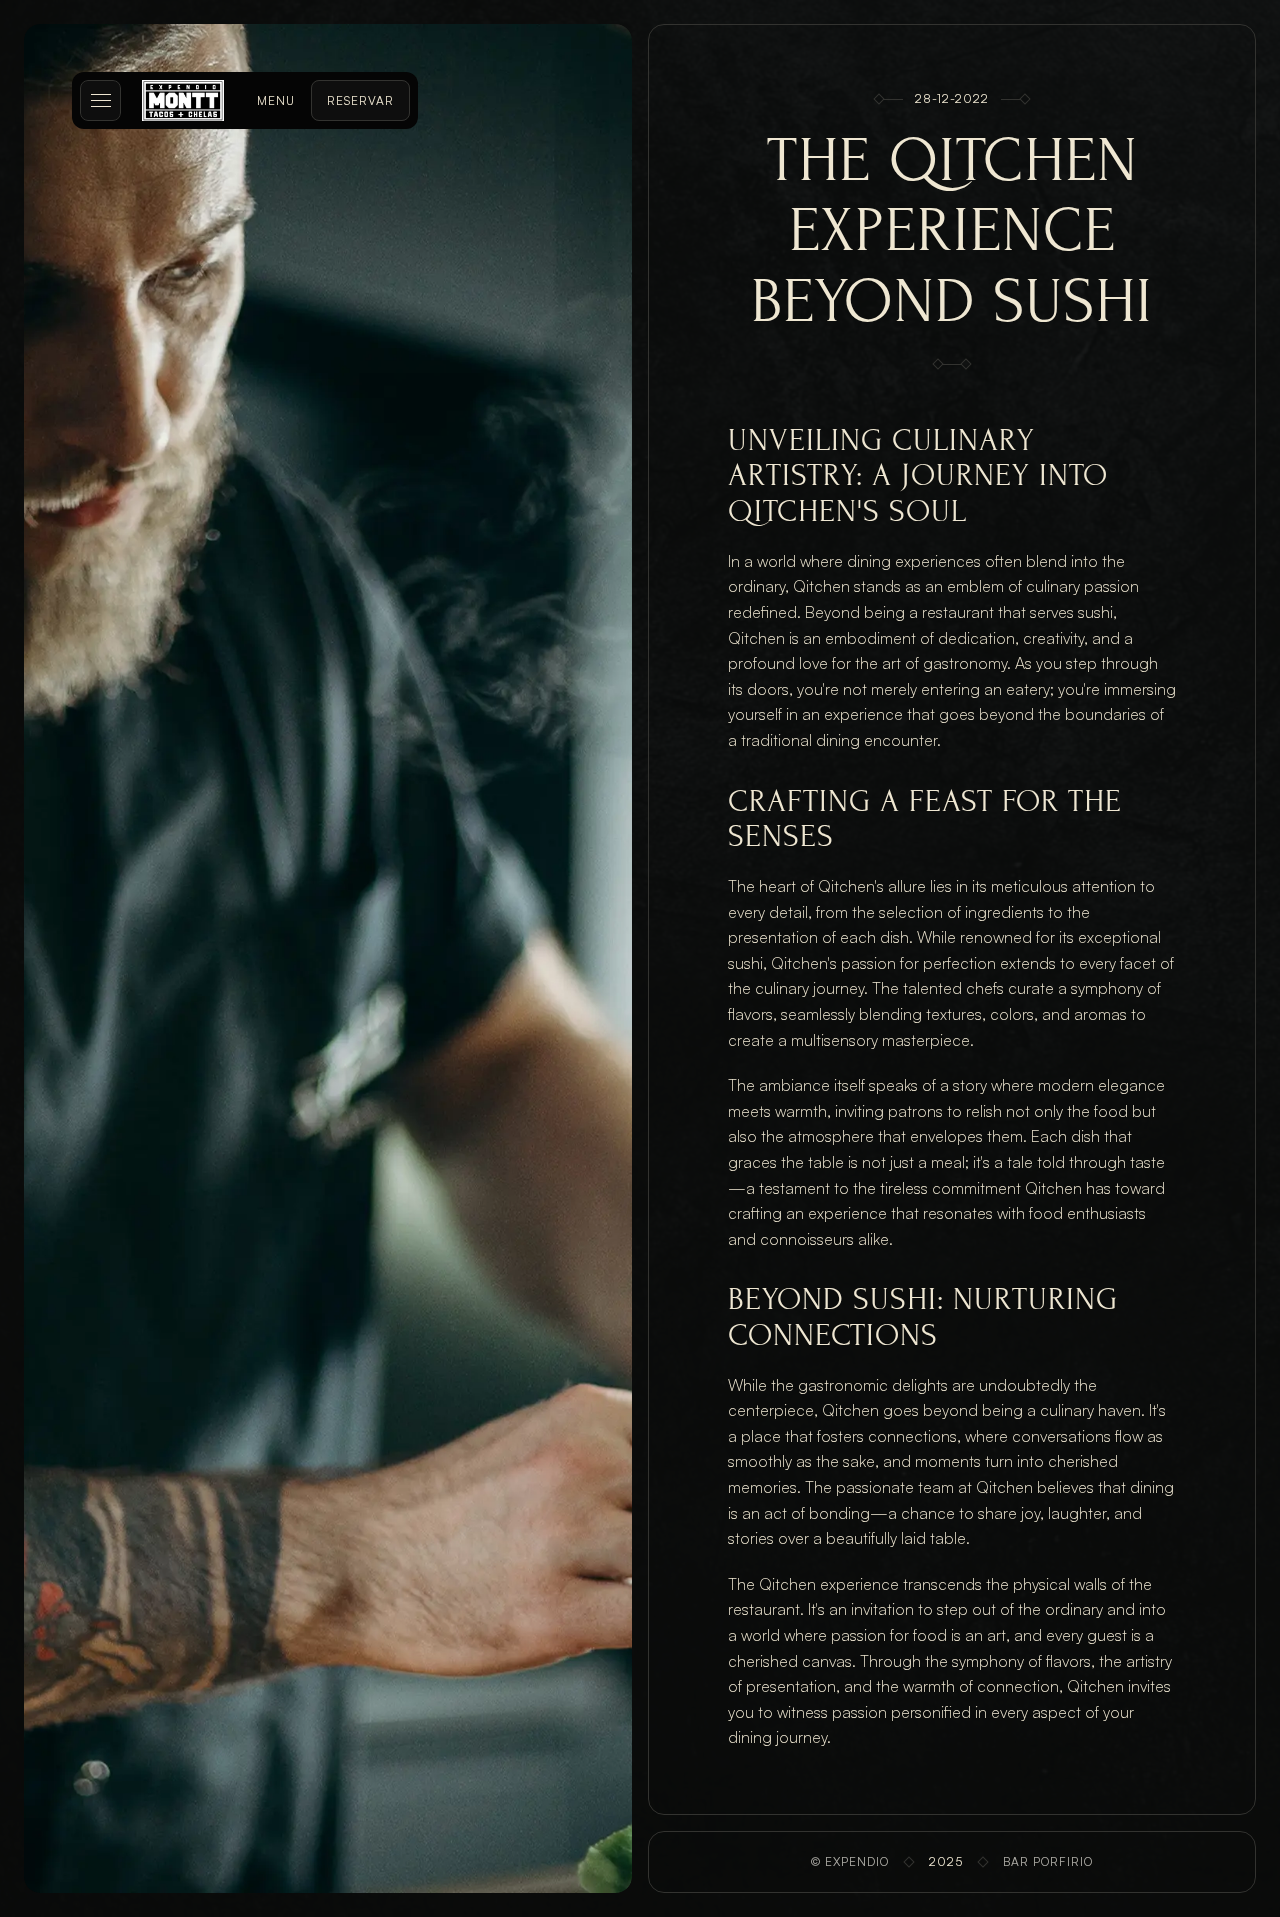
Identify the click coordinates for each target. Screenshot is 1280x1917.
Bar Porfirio (1048, 1861)
